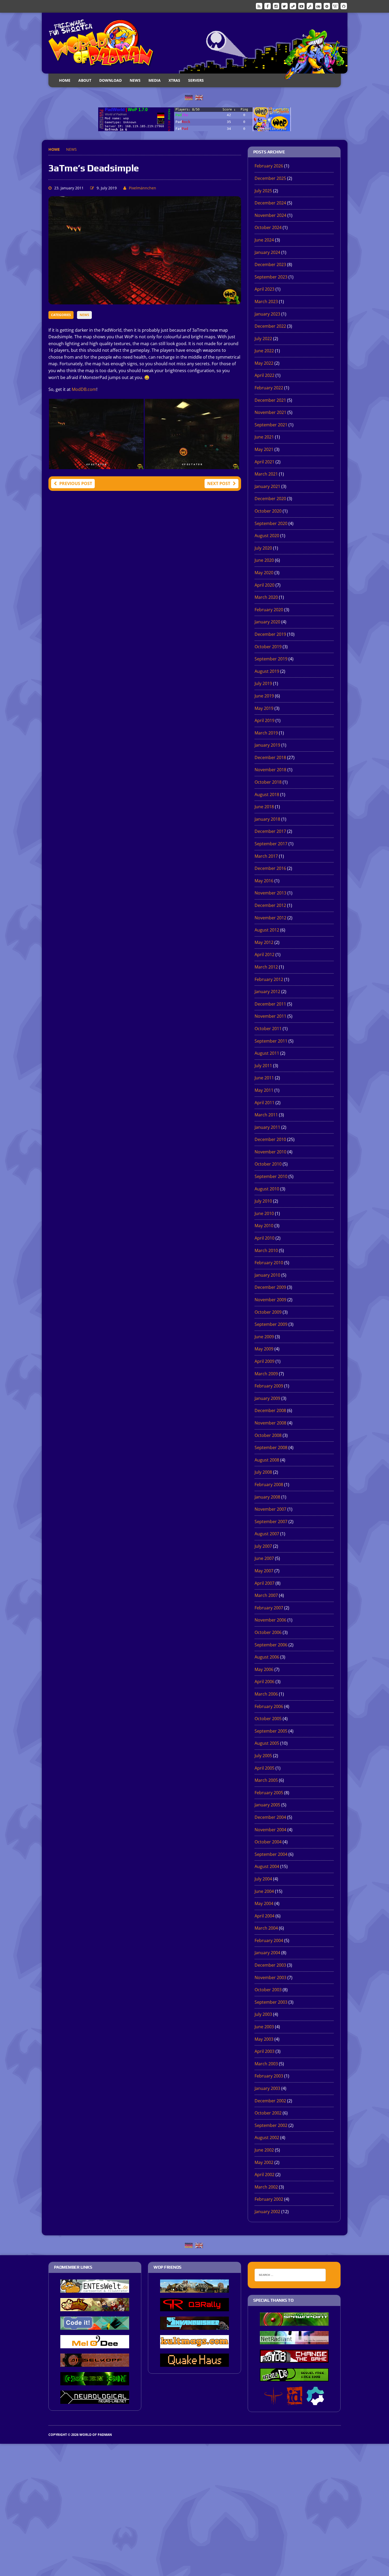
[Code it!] (95, 2326)
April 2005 (264, 1768)
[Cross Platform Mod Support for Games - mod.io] (315, 2401)
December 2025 (270, 178)
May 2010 (264, 1226)
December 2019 (270, 634)
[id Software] (295, 2401)
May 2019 (264, 708)
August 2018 (267, 794)
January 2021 (267, 486)
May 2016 (264, 881)
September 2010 (271, 1176)
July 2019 (263, 683)
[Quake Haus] (195, 2363)
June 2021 (264, 437)
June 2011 (264, 1078)
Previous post (76, 483)
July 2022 (263, 339)
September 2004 (271, 1854)
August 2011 (267, 1053)
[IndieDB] (318, 6)
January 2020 (267, 622)
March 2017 (266, 856)
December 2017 (270, 831)
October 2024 (268, 227)
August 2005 (267, 1743)
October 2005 (268, 1719)
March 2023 (266, 302)
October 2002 (268, 2113)
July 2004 (263, 1879)
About (85, 80)
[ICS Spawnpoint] (294, 2322)
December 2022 (270, 326)
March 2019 (266, 733)
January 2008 (267, 1497)
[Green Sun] (95, 2382)
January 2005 (267, 1805)
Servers (196, 80)
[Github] (344, 6)
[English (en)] (199, 97)
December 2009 (270, 1287)
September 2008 (271, 1447)
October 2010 (268, 1164)
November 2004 (270, 1830)
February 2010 (269, 1263)
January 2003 (267, 2088)
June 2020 (264, 560)
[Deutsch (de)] (189, 97)
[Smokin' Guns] (195, 2289)
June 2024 (264, 240)
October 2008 (268, 1435)
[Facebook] (268, 6)
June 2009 (264, 1337)
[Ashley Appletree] (95, 2308)
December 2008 (270, 1410)
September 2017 (271, 844)
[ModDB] (310, 6)
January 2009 (267, 1398)
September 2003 (271, 2002)
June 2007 (264, 1558)
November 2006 (270, 1620)
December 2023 (270, 264)
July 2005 (263, 1756)
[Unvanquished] (195, 2326)
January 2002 (267, 2212)
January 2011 (267, 1127)
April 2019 (264, 720)
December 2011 (270, 1004)
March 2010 (266, 1250)
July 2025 (263, 191)
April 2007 (264, 1583)
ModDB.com (84, 389)
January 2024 (267, 252)
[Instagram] (276, 6)
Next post (219, 483)
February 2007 (269, 1608)
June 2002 (264, 2150)
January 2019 (267, 745)
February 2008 (269, 1485)
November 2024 (270, 215)
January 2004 (267, 1953)
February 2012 (269, 979)
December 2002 (270, 2101)
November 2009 (270, 1300)
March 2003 (266, 2064)
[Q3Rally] (195, 2308)
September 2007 (271, 1522)
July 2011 (263, 1066)
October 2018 (268, 782)
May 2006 (264, 1669)
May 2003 (264, 2039)
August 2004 (267, 1866)
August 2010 (267, 1189)
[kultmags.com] (195, 2345)
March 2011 (266, 1115)
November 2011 (270, 1016)
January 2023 (267, 314)
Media (155, 80)
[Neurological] (95, 2400)
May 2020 (264, 573)
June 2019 (264, 696)
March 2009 (266, 1374)
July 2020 (263, 548)
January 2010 (267, 1275)
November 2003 (270, 1977)
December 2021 (270, 400)
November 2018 (270, 770)
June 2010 (264, 1213)
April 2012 (264, 954)
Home (65, 80)
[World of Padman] (195, 43)
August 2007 (267, 1534)
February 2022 (269, 388)
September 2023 (271, 277)
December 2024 (270, 203)
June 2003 (264, 2027)
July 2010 (263, 1201)
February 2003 (269, 2076)
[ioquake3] (273, 2401)
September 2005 (271, 1731)
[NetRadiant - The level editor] (294, 2341)
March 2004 (266, 1928)
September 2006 (271, 1645)
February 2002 (269, 2199)
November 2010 (270, 1152)
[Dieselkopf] (95, 2363)
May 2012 (264, 942)
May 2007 (264, 1571)
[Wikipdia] (335, 6)
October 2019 (268, 647)
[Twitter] (284, 6)
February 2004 (269, 1940)
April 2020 (264, 585)
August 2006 (267, 1657)
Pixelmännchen (143, 188)
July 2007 (263, 1546)
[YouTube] (301, 6)
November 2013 (270, 893)
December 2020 (270, 499)
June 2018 (264, 807)
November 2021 (270, 412)
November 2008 (270, 1423)
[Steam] (293, 6)
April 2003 (264, 2051)
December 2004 (270, 1817)
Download (110, 80)
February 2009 (269, 1386)
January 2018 (267, 819)
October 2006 (268, 1632)
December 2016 (270, 868)
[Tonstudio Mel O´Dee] (95, 2345)
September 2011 (271, 1041)
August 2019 (267, 671)
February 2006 (269, 1706)
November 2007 (270, 1509)
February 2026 (269, 166)
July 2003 (263, 2014)
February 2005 (269, 1793)
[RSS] (259, 6)
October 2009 (268, 1312)
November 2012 (270, 918)
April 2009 (264, 1361)
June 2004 (264, 1891)
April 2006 (264, 1682)
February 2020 (269, 610)
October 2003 (268, 1990)
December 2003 (270, 1965)
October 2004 (268, 1842)
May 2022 (264, 363)
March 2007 (266, 1595)
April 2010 (264, 1238)
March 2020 (266, 597)
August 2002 (267, 2137)
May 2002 (264, 2162)
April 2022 (264, 375)
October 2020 (268, 511)
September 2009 (271, 1324)
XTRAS (174, 80)
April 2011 (264, 1103)
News (135, 80)
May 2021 (264, 449)
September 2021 (271, 425)
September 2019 (271, 659)
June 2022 (264, 351)
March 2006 (266, 1694)
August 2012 (267, 930)
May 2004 (264, 1903)
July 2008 (263, 1472)
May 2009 (264, 1349)
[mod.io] (327, 6)
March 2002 (266, 2187)
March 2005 (266, 1780)
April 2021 (264, 462)
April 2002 (264, 2175)
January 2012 (267, 992)
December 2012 (270, 905)
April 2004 (264, 1916)
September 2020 (271, 523)
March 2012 (266, 967)
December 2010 (270, 1139)
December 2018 (270, 757)
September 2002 (271, 2125)
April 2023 (264, 289)
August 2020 (267, 536)
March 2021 (266, 474)
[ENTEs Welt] (95, 2289)
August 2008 (267, 1460)
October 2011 (268, 1029)
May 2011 (264, 1090)
